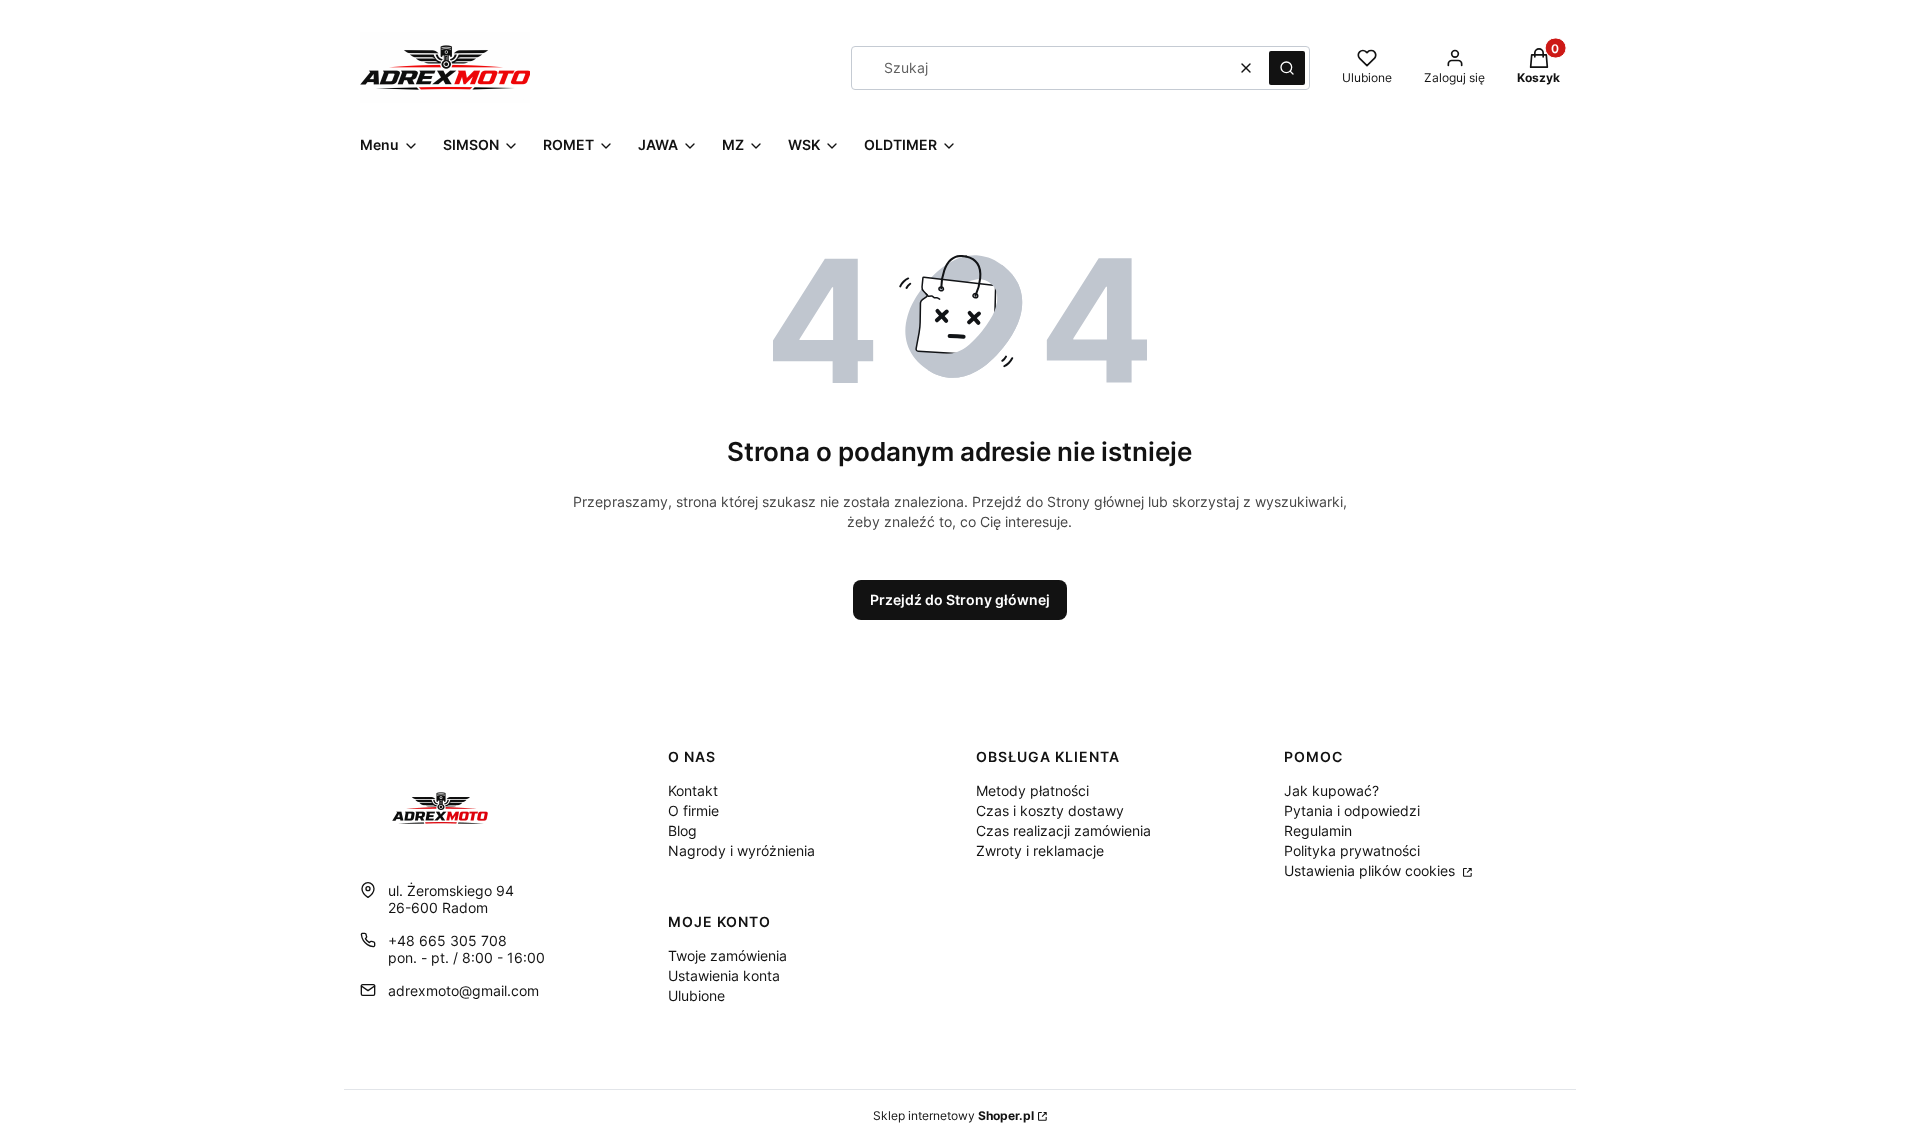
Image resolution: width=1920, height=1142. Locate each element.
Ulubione (696, 995)
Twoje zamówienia (727, 955)
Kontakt (693, 790)
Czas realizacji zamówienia (1063, 830)
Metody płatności (1032, 790)
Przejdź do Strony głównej (960, 599)
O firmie (693, 810)
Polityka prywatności (1352, 850)
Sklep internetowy (953, 1115)
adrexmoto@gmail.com (463, 990)
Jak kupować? (1331, 790)
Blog (682, 830)
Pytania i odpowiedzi (1352, 810)
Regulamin (1318, 830)
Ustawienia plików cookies (1371, 870)
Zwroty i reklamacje (1040, 850)
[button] (1287, 68)
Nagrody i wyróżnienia (741, 850)
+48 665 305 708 (447, 940)
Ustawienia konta (724, 975)
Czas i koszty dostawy (1050, 810)
